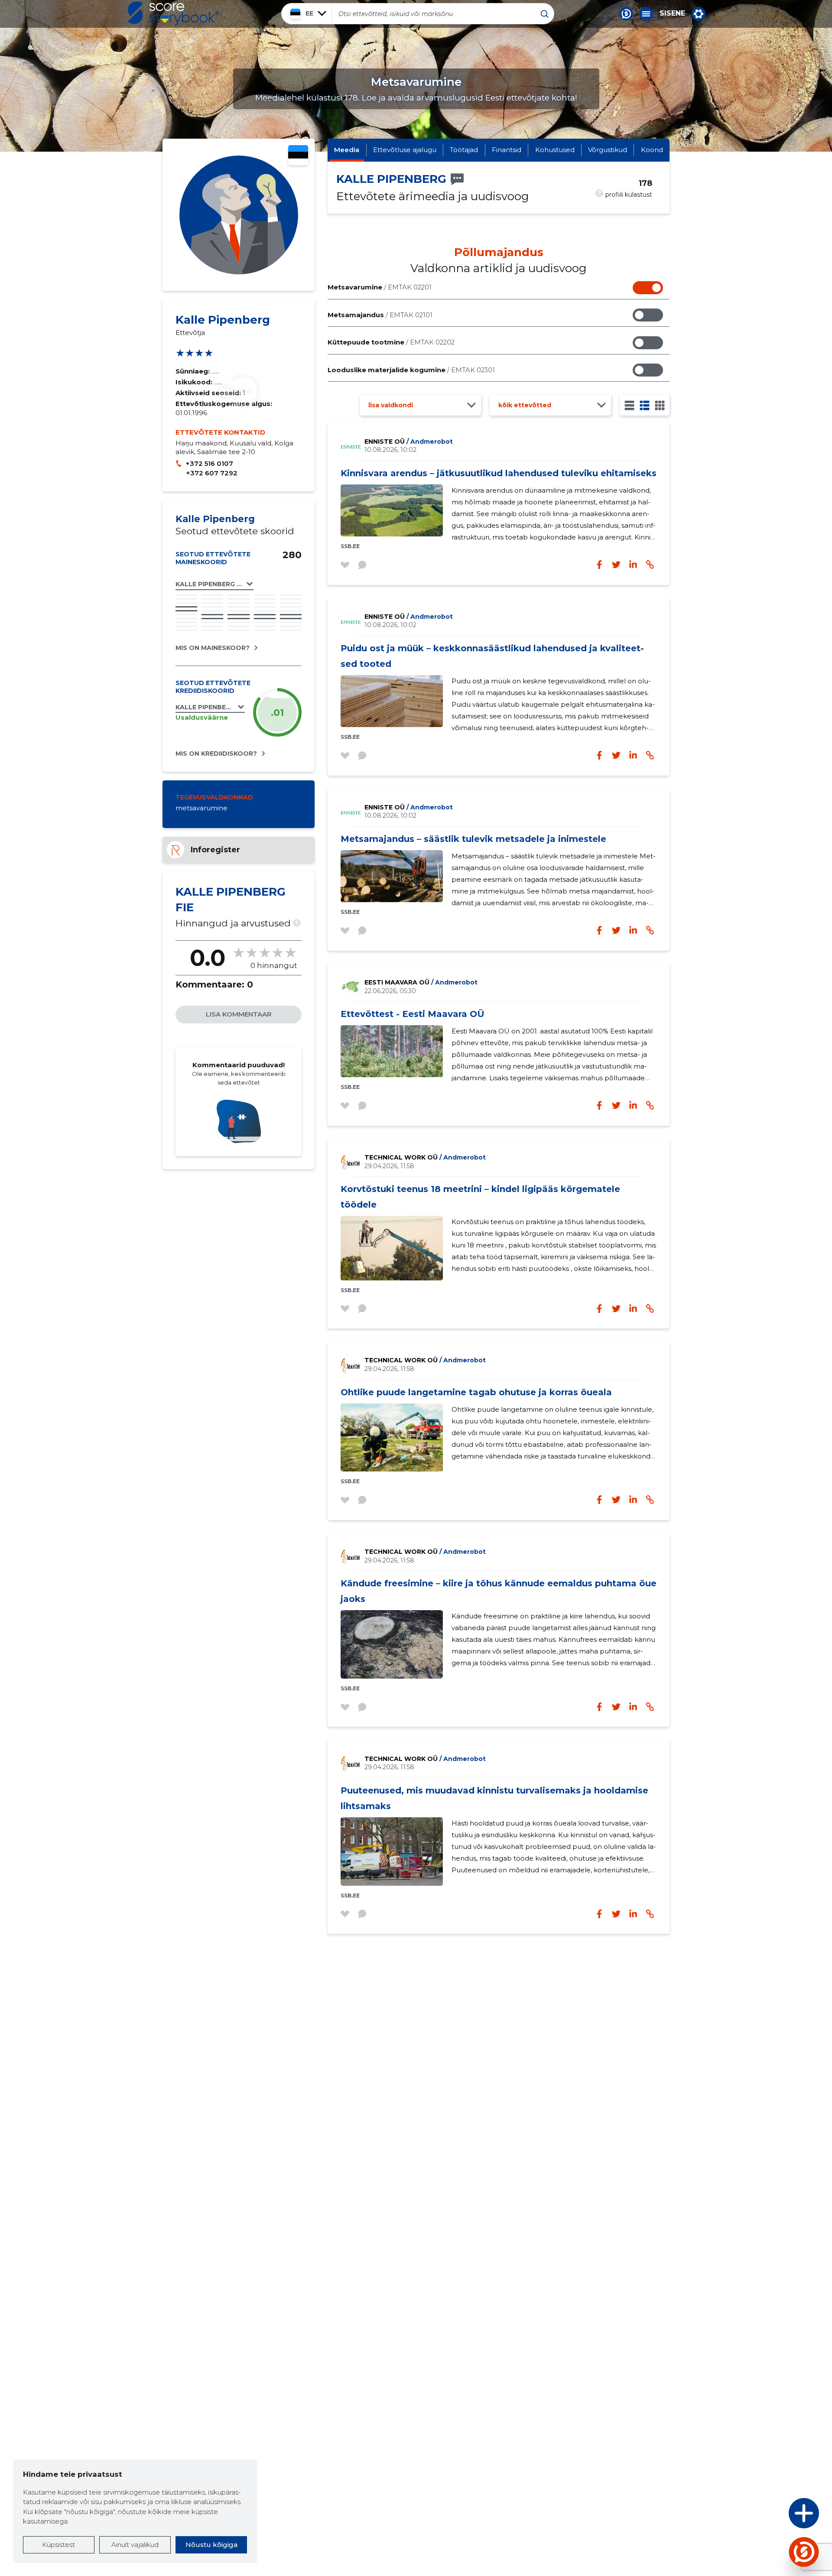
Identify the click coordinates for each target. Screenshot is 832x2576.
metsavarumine (201, 808)
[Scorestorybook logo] (173, 13)
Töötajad (464, 150)
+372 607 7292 (212, 473)
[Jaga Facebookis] (599, 565)
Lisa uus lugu (770, 2516)
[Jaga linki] (650, 565)
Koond (652, 150)
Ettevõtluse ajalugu (405, 150)
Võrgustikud (608, 150)
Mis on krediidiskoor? (216, 754)
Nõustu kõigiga (211, 2545)
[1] (629, 405)
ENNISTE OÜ (409, 442)
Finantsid (507, 150)
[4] (660, 405)
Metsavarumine (380, 287)
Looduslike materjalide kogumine (411, 370)
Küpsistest (58, 2545)
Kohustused (555, 150)
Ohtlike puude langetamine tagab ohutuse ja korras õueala (476, 1392)
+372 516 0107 (209, 463)
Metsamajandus (380, 315)
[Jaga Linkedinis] (633, 565)
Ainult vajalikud (135, 2545)
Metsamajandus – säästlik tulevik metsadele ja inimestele (473, 839)
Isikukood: (195, 382)
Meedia (347, 150)
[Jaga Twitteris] (616, 565)
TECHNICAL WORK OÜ (425, 1157)
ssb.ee (350, 546)
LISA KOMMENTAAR (239, 1014)
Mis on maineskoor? (213, 648)
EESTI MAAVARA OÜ (421, 982)
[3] (645, 405)
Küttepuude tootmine (391, 342)
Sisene (672, 13)
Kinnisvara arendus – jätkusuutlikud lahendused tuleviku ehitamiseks (499, 473)
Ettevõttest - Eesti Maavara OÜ (413, 1014)
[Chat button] (626, 14)
